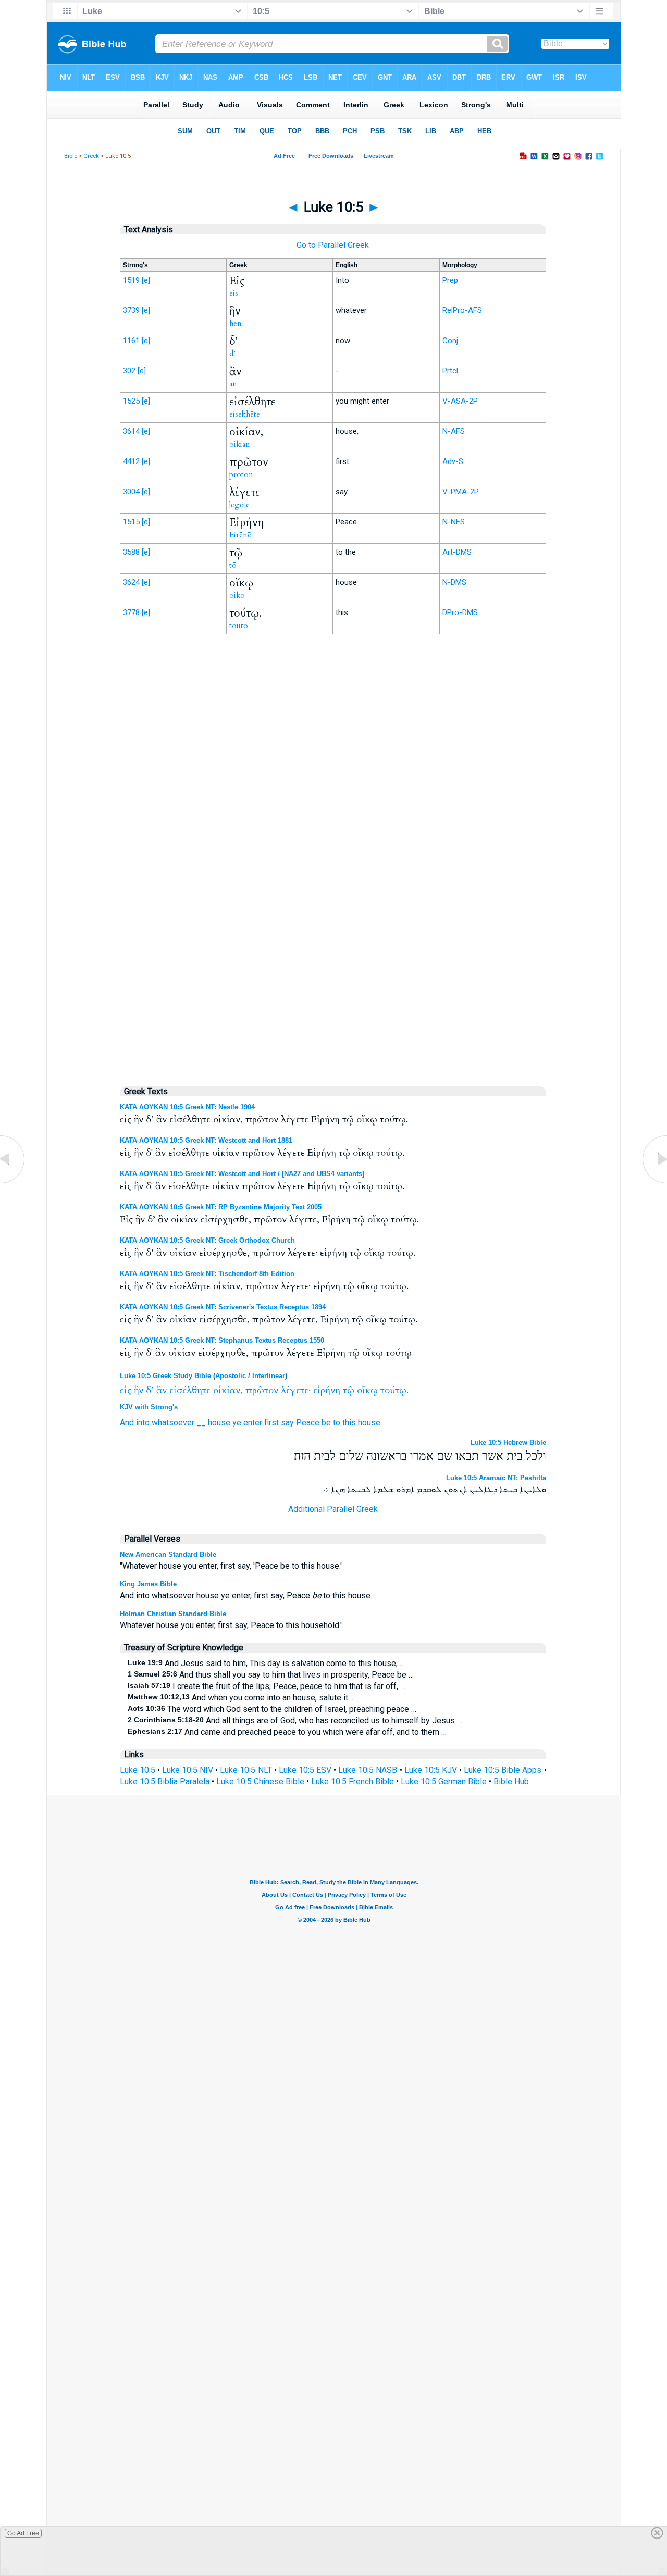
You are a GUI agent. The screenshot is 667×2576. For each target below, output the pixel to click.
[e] (146, 280)
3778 (131, 612)
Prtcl (450, 371)
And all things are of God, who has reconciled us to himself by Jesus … (295, 1721)
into (143, 1423)
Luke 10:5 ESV (305, 1770)
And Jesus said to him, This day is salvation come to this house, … (266, 1663)
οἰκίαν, (228, 1390)
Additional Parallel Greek (333, 1509)
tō (233, 565)
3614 (131, 431)
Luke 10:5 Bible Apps (503, 1770)
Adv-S (453, 461)
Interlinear (269, 1376)
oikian (240, 444)
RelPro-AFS (462, 310)
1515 (131, 522)
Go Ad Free (23, 2533)
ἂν (162, 1390)
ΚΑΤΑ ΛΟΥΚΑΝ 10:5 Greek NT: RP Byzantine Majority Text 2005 (221, 1207)
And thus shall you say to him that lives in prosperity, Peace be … (271, 1675)
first (271, 1423)
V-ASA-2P (460, 401)
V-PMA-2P (461, 492)
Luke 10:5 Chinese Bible (260, 1781)
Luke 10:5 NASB (368, 1770)
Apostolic (231, 1376)
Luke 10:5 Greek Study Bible (165, 1376)
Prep (450, 280)
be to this (339, 1423)
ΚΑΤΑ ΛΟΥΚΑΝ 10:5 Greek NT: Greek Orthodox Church (207, 1240)
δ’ (150, 1390)
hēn (236, 323)
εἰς (126, 1390)
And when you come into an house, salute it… (240, 1698)
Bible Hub (511, 1781)
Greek (91, 156)
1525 (131, 401)
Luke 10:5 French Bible (353, 1781)
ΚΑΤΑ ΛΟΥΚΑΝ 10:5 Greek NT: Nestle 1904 (187, 1107)
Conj (450, 341)
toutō (239, 626)
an (233, 384)
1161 (131, 341)
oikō (237, 595)
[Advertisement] (333, 858)
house (219, 1423)
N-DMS (454, 582)
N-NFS (454, 522)
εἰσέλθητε (190, 1390)
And (127, 1423)
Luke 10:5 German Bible (444, 1781)
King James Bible (148, 1584)
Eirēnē (240, 535)
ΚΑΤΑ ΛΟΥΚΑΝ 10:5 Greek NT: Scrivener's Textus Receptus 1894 (223, 1307)
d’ (232, 354)
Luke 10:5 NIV (188, 1770)
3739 (131, 310)
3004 (131, 492)
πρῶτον (262, 1390)
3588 (131, 552)
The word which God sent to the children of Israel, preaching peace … (272, 1709)
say (287, 1423)
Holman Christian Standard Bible (173, 1614)
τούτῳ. (394, 1390)
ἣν (139, 1390)
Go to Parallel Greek (333, 245)
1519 (131, 280)
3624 (131, 582)
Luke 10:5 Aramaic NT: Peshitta (496, 1478)
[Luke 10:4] (13, 1183)
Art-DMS (457, 552)
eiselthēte (245, 414)
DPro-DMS (460, 612)
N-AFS (454, 431)
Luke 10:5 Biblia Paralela (165, 1781)
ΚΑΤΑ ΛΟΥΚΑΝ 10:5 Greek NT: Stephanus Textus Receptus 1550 (222, 1340)
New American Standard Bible (168, 1554)
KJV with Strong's (149, 1407)
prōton (241, 474)
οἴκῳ (367, 1390)
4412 (131, 461)
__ (201, 1423)
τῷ (349, 1390)
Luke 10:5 (138, 1770)
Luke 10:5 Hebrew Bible (508, 1442)
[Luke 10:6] (654, 1183)
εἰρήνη (327, 1390)
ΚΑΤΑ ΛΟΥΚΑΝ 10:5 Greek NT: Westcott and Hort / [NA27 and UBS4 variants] (242, 1174)
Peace (308, 1423)
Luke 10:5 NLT (246, 1770)
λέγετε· (296, 1390)
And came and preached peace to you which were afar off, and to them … (287, 1732)
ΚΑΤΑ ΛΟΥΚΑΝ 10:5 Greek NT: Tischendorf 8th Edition (207, 1274)
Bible (71, 156)
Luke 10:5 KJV (431, 1770)
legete (239, 505)
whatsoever (173, 1423)
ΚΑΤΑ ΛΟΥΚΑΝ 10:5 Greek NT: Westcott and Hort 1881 (206, 1140)
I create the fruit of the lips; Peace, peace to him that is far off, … (267, 1686)
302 (129, 371)
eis (234, 293)
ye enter (247, 1423)
